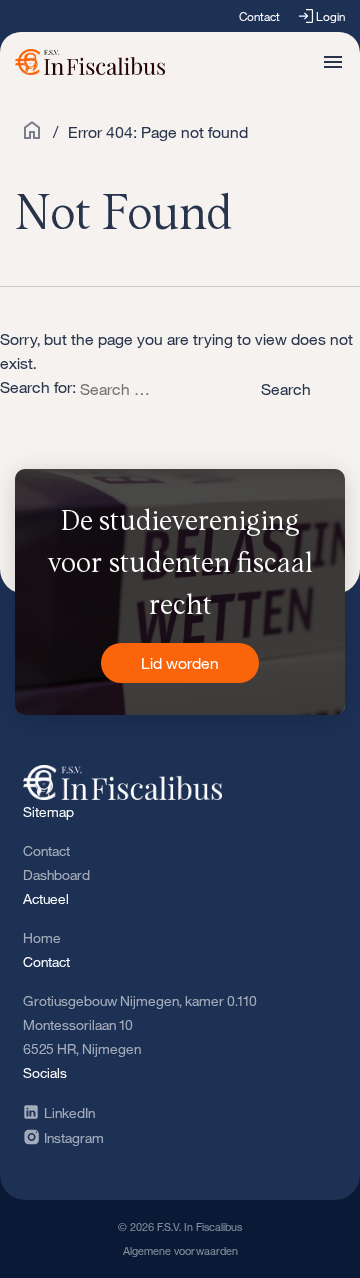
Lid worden (180, 663)
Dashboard (56, 874)
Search (286, 389)
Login (330, 16)
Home (42, 937)
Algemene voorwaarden (180, 1250)
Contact (259, 16)
